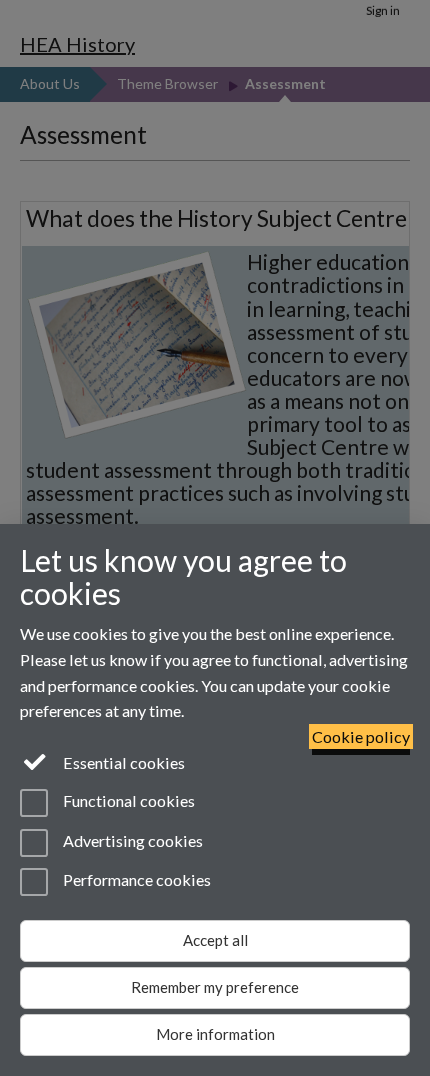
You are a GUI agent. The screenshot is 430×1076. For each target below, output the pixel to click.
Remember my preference (215, 987)
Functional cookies (127, 801)
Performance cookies (135, 879)
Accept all (215, 940)
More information (215, 1034)
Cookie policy (361, 736)
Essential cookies (122, 762)
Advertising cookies (131, 840)
